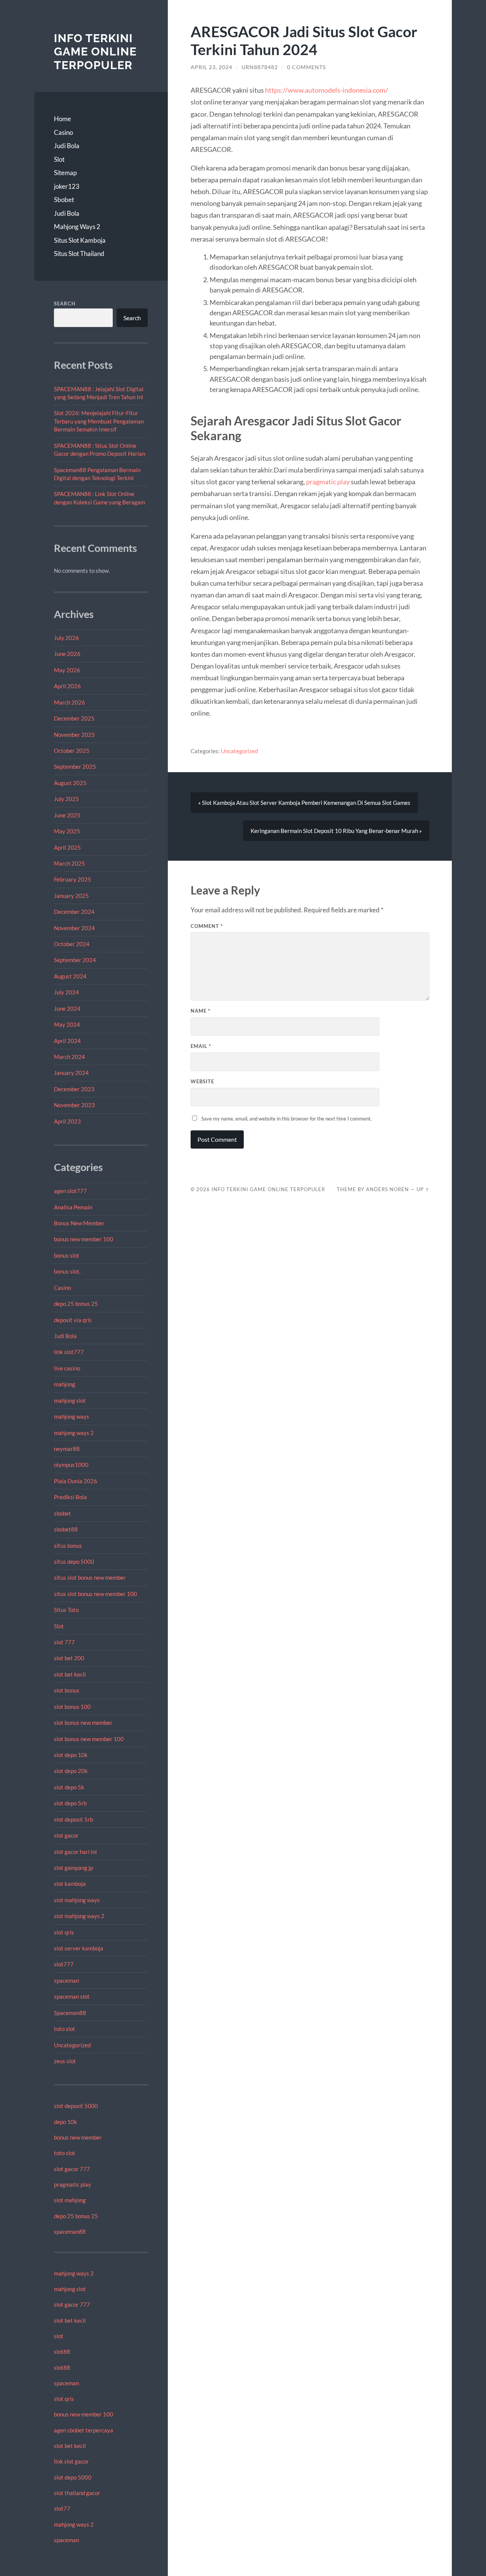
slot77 (62, 2508)
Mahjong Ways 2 (77, 227)
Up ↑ (423, 1189)
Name (200, 1011)
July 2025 (66, 799)
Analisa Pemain (73, 1207)
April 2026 (67, 686)
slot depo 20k (71, 1771)
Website (202, 1081)
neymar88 (67, 1449)
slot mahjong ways (77, 1900)
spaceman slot (72, 1996)
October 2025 (72, 751)
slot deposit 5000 (76, 2106)
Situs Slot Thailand (79, 254)
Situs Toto (66, 1610)
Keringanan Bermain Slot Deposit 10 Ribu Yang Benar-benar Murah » (336, 831)
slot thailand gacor (77, 2493)
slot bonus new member (83, 1723)
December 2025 (74, 718)
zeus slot (65, 2061)
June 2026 (67, 654)
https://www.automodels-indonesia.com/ (327, 90)
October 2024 (72, 944)
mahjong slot (70, 1400)
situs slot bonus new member (90, 1577)
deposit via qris (73, 1320)
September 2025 (75, 766)
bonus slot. (67, 1271)
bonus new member (78, 2137)
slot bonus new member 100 (89, 1739)
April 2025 (67, 847)
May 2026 (67, 670)
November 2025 (74, 735)
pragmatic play (73, 2184)
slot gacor (66, 1835)
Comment (207, 926)
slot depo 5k (69, 1787)
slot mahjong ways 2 (79, 1916)
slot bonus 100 (72, 1707)
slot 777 (64, 1642)
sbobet (62, 1513)
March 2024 (69, 1057)
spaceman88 (70, 2231)
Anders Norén (387, 1189)
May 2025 (67, 831)
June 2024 (67, 1008)
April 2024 (67, 1041)
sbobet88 (66, 1529)
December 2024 (74, 912)
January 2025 (71, 896)
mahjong (65, 1384)
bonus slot (67, 1255)
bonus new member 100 (84, 1239)
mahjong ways (72, 1416)
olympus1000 (71, 1465)
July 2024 (66, 992)
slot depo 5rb (70, 1803)
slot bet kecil (70, 1674)
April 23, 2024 (211, 67)
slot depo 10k (71, 1755)
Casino (63, 132)
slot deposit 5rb (73, 1819)
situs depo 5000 (74, 1561)
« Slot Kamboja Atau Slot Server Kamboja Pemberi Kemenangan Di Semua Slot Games (304, 803)
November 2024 (74, 928)
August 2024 (70, 976)
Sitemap (65, 173)
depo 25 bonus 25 (76, 1304)
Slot (59, 159)
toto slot (65, 2029)
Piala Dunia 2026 (76, 1481)
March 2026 (69, 702)
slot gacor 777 (72, 2169)
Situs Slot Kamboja (80, 240)
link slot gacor (71, 2461)
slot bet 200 (69, 1658)
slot (59, 2336)
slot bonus (67, 1690)
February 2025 (73, 879)
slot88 (62, 2352)
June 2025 (67, 815)
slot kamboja (70, 1884)
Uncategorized (72, 2045)
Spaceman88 (70, 2013)
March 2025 (69, 863)
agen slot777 (70, 1191)
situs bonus (68, 1546)
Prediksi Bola (70, 1497)
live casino (67, 1368)
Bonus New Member (79, 1223)
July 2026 (66, 638)
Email (201, 1046)
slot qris (64, 1932)
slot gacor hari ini (75, 1852)
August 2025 (70, 783)
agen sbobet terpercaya (84, 2430)
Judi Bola (67, 146)
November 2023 (74, 1105)
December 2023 (74, 1089)
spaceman (66, 1980)
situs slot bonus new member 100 (95, 1594)
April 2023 (67, 1121)
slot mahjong (70, 2200)
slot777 (64, 1964)
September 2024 (75, 960)
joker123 (67, 186)
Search (65, 303)
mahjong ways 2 (74, 1433)
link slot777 (69, 1352)
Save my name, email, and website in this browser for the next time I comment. (286, 1119)
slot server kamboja (79, 1948)
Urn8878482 (260, 67)
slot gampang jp (74, 1868)
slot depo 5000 (73, 2477)
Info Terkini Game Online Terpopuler (95, 52)
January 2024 (71, 1073)
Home (62, 119)
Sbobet (64, 200)
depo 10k (65, 2122)
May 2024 (67, 1024)
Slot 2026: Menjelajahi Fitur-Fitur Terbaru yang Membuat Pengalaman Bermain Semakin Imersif (99, 421)
